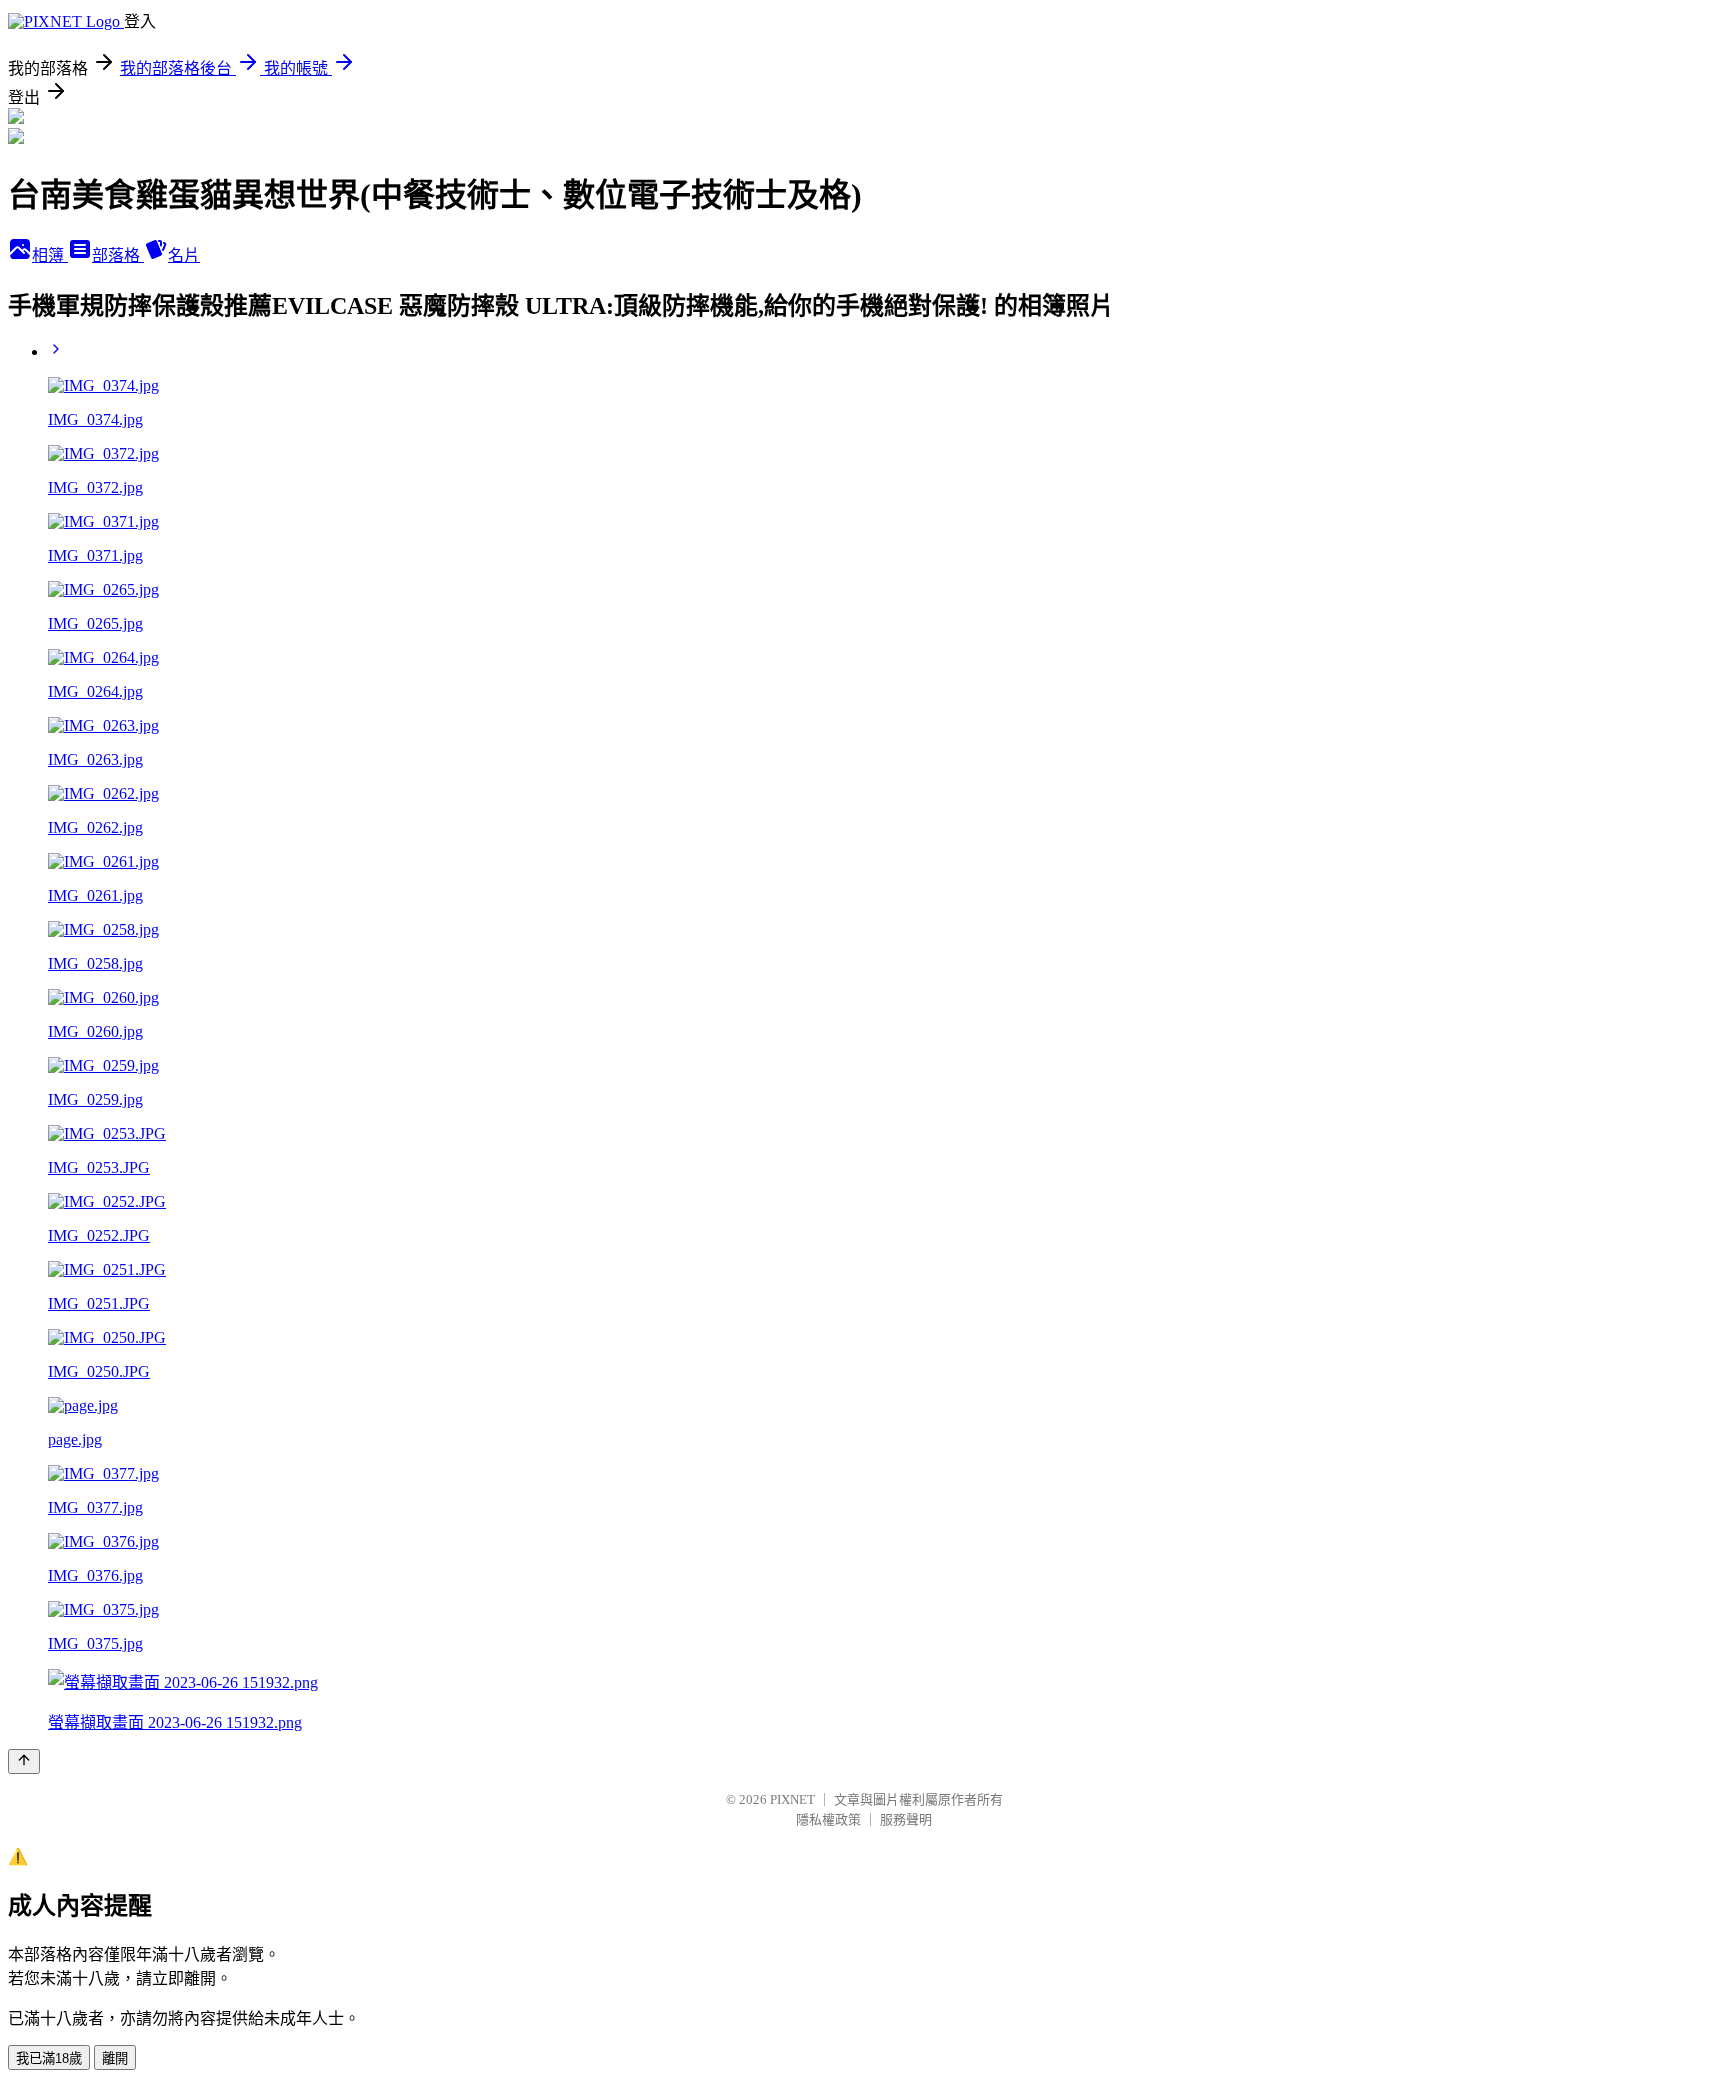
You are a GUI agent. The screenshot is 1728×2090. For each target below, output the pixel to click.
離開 (115, 2058)
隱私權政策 (828, 1819)
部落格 (118, 255)
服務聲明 (906, 1819)
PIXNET (792, 1799)
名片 (184, 255)
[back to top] (24, 1761)
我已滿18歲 (49, 2058)
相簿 (50, 255)
